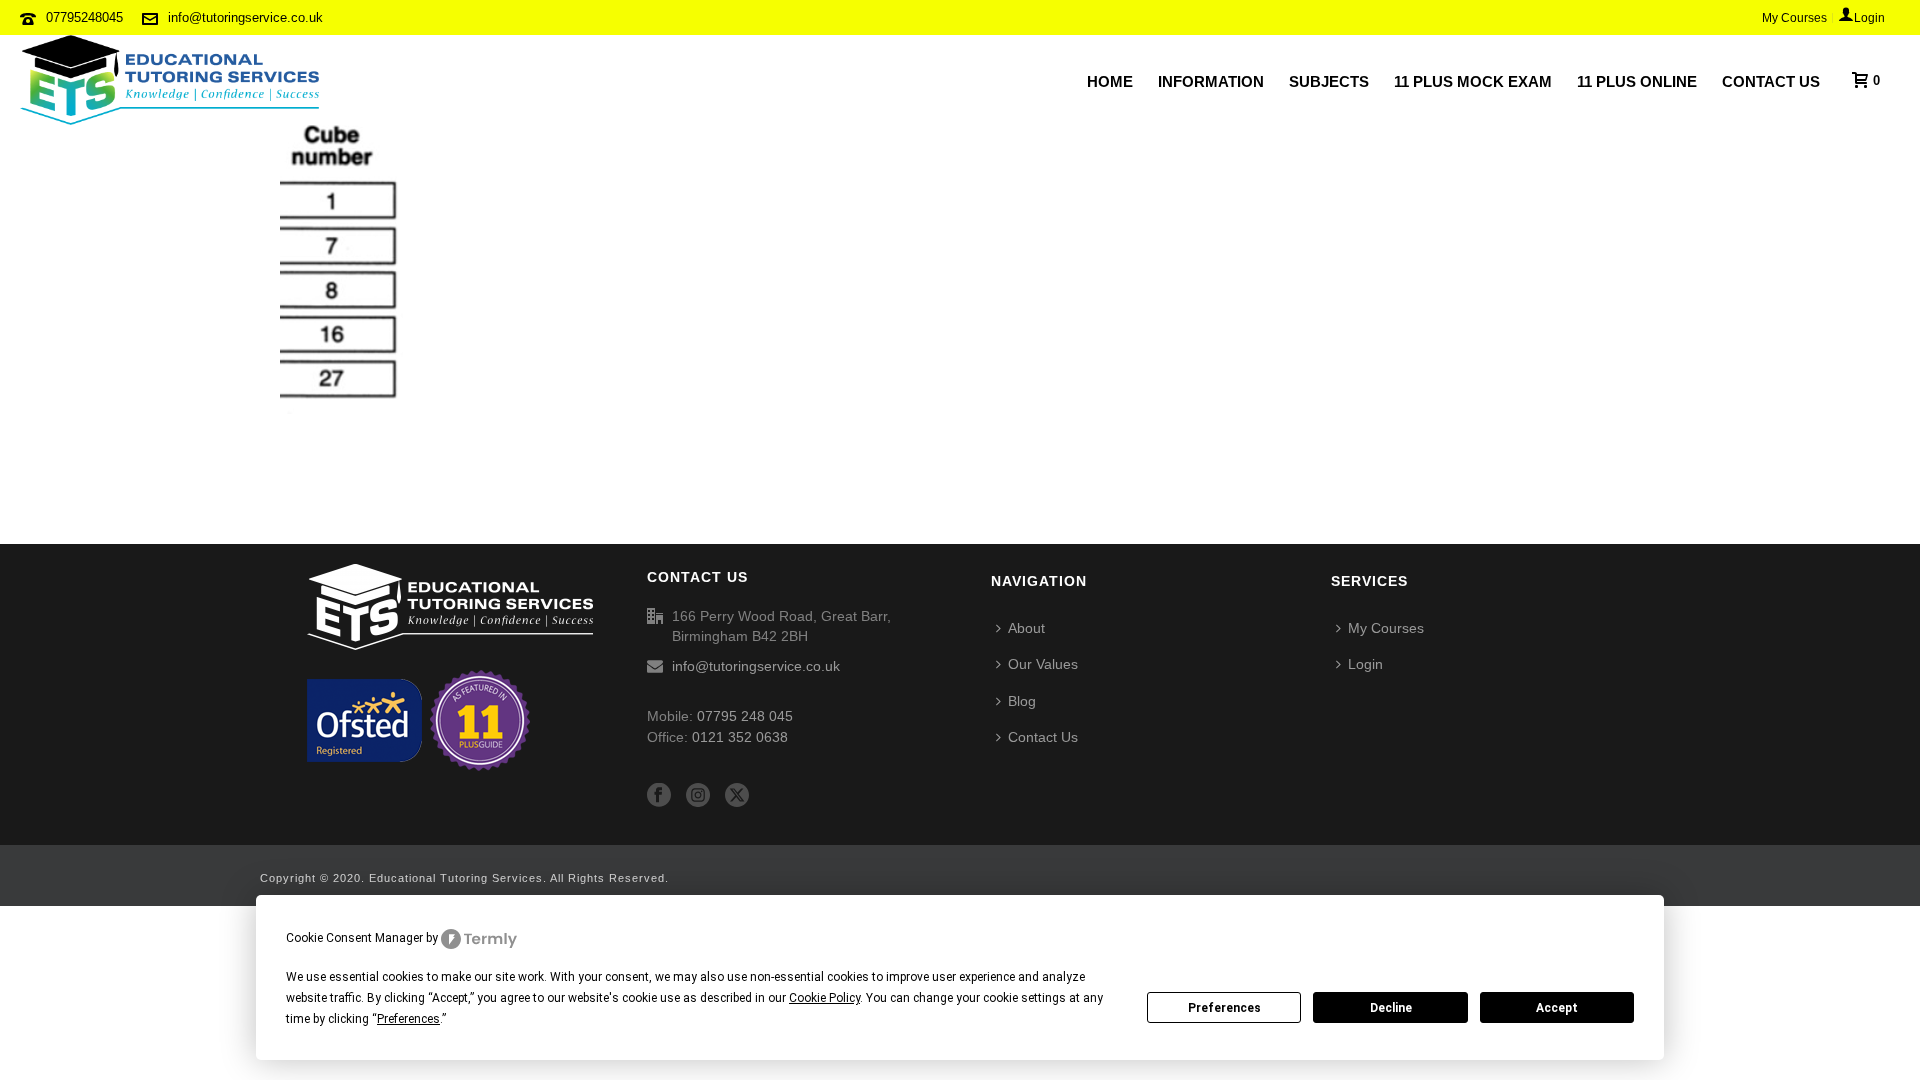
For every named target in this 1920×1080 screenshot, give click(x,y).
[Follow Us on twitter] (737, 796)
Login (1365, 664)
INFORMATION (1211, 81)
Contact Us (1043, 737)
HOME (1110, 81)
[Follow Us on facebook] (659, 796)
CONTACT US (1771, 81)
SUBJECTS (1329, 81)
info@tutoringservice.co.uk (245, 17)
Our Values (1043, 664)
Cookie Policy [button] (824, 998)
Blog (1022, 701)
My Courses (1386, 628)
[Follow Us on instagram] (698, 796)
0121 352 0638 (740, 737)
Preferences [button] (408, 1019)
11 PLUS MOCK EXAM (1473, 81)
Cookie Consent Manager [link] (354, 938)
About (1026, 628)
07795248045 (84, 17)
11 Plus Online (1637, 81)
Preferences (1224, 1008)
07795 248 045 (745, 716)
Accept (1557, 1008)
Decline (1391, 1008)
